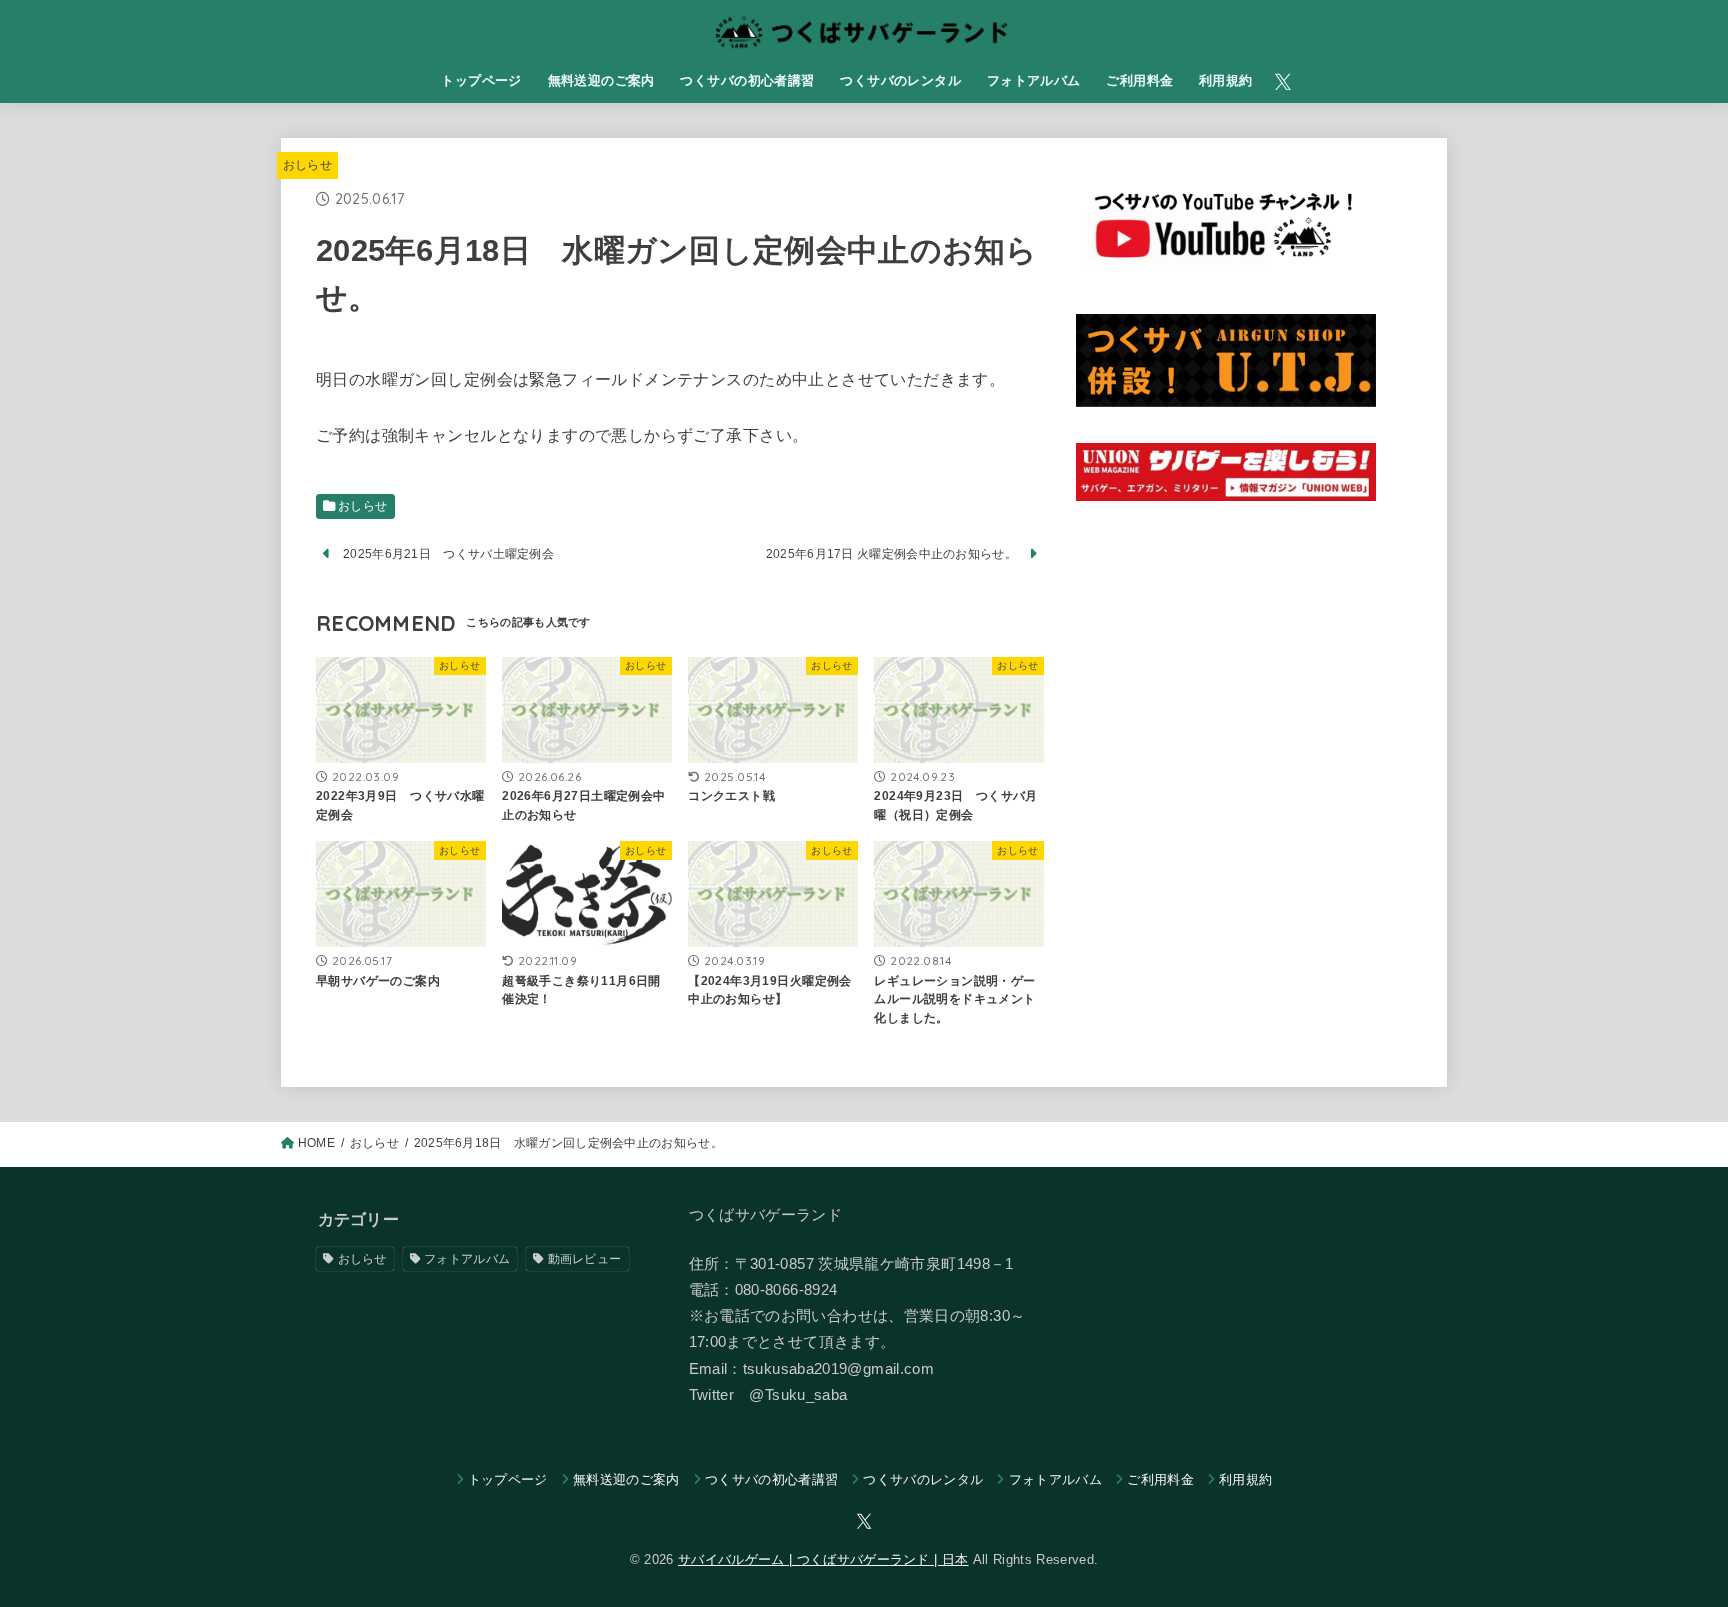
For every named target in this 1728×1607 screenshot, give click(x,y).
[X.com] (1283, 82)
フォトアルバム (1034, 80)
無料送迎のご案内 (601, 80)
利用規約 (1226, 80)
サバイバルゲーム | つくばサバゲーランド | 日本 (823, 1559)
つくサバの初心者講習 (747, 80)
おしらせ (307, 165)
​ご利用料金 (1139, 80)
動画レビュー (585, 1259)
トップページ (481, 80)
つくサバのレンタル (900, 80)
